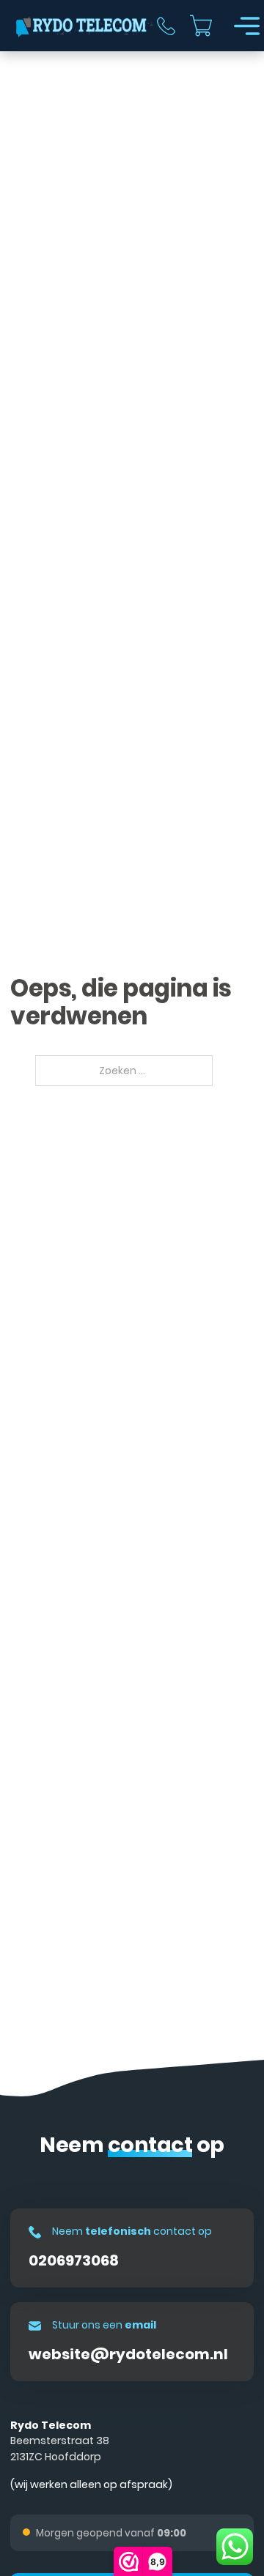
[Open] (247, 26)
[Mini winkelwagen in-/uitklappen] (201, 26)
